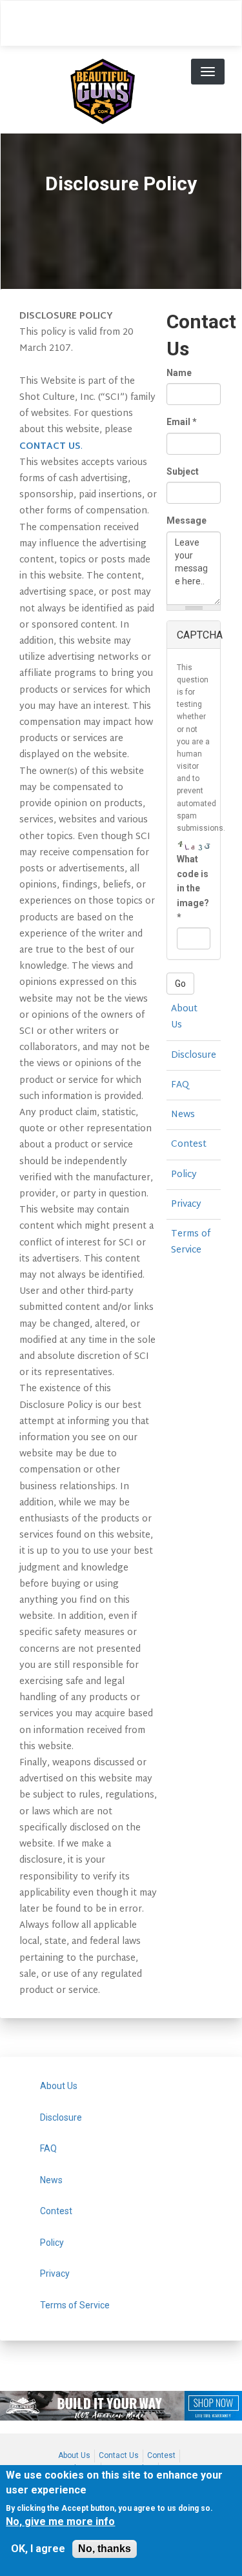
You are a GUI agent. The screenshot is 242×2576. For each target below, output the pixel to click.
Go (180, 984)
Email (182, 422)
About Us (184, 1017)
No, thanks (105, 2549)
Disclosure (194, 1055)
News (183, 1115)
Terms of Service (191, 1242)
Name (179, 373)
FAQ (180, 1085)
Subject (183, 471)
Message (187, 520)
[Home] (103, 90)
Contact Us (119, 2455)
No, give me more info (60, 2522)
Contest (189, 1144)
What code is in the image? (193, 888)
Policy (184, 1175)
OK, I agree (38, 2549)
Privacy (186, 1204)
